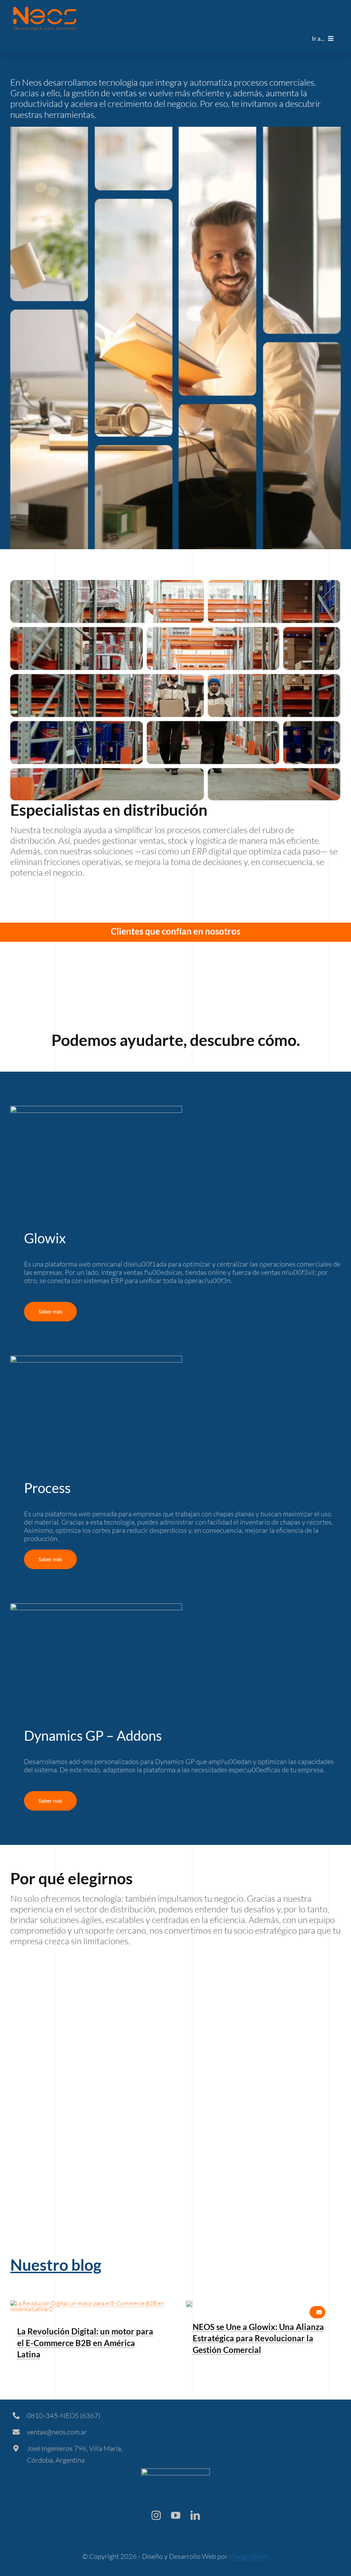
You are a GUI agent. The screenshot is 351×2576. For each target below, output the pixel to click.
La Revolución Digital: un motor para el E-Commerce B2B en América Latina (85, 2343)
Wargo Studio (249, 2556)
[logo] (45, 10)
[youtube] (176, 2515)
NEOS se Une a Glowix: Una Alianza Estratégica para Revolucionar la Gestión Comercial (258, 2338)
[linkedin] (195, 2515)
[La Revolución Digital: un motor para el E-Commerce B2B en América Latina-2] (88, 2303)
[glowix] (189, 2303)
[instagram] (156, 2515)
